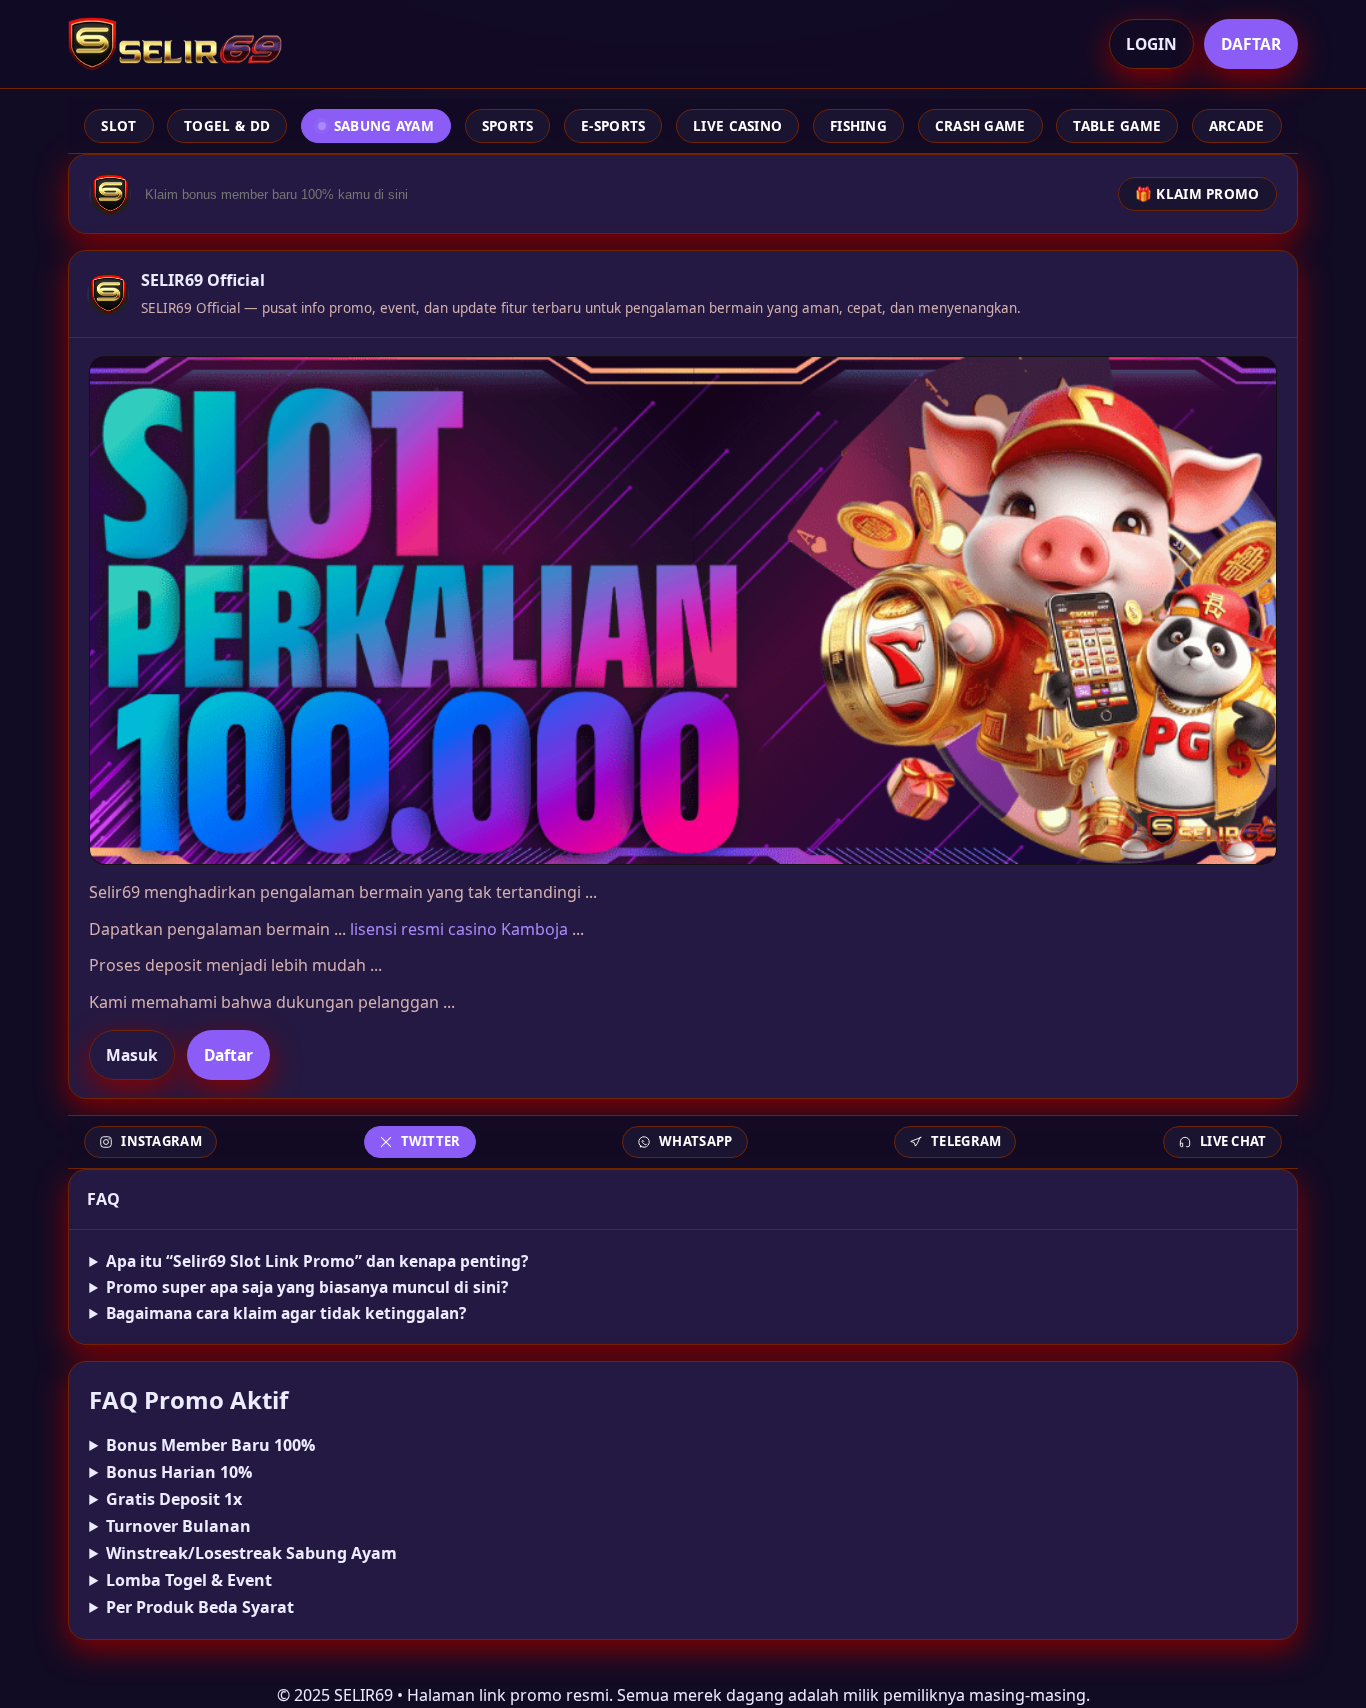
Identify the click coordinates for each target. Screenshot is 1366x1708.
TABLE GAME (1117, 126)
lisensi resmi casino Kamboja (459, 929)
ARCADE (1237, 126)
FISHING (858, 126)
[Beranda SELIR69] (174, 44)
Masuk (132, 1055)
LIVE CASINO (737, 126)
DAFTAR (1251, 44)
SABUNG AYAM (384, 126)
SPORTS (508, 126)
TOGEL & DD (227, 126)
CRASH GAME (980, 126)
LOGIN (1151, 44)
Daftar (228, 1055)
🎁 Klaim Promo (1197, 194)
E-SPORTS (613, 126)
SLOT (118, 126)
